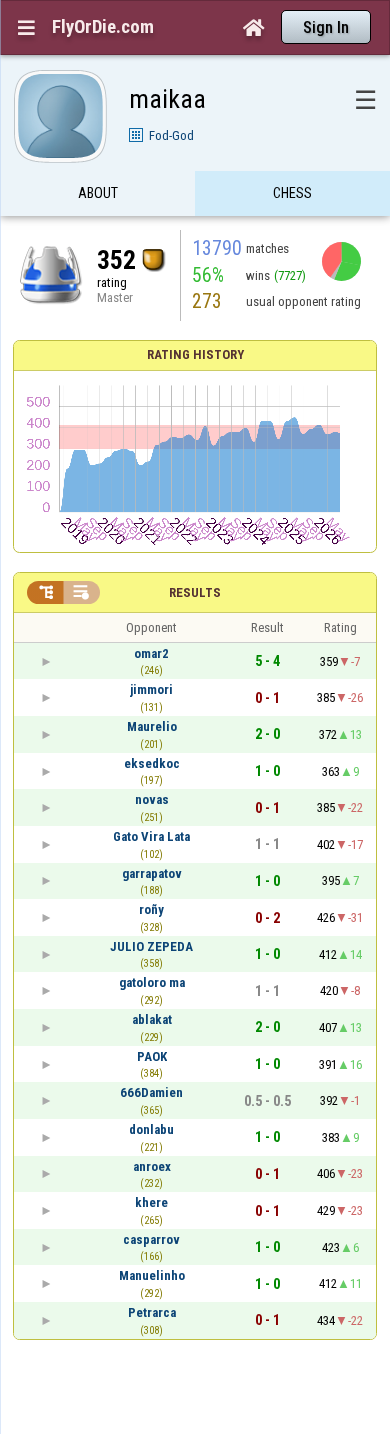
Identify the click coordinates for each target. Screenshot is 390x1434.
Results (195, 592)
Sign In (326, 27)
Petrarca (152, 1312)
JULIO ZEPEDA (151, 946)
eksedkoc (152, 763)
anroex (152, 1166)
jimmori (151, 689)
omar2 (151, 653)
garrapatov (152, 873)
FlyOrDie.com (103, 27)
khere (151, 1202)
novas (152, 799)
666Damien (151, 1092)
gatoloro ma (152, 982)
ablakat (152, 1019)
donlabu (151, 1129)
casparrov (151, 1239)
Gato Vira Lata (151, 836)
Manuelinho (152, 1275)
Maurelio (152, 726)
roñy (151, 909)
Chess (292, 193)
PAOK (152, 1056)
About (98, 193)
